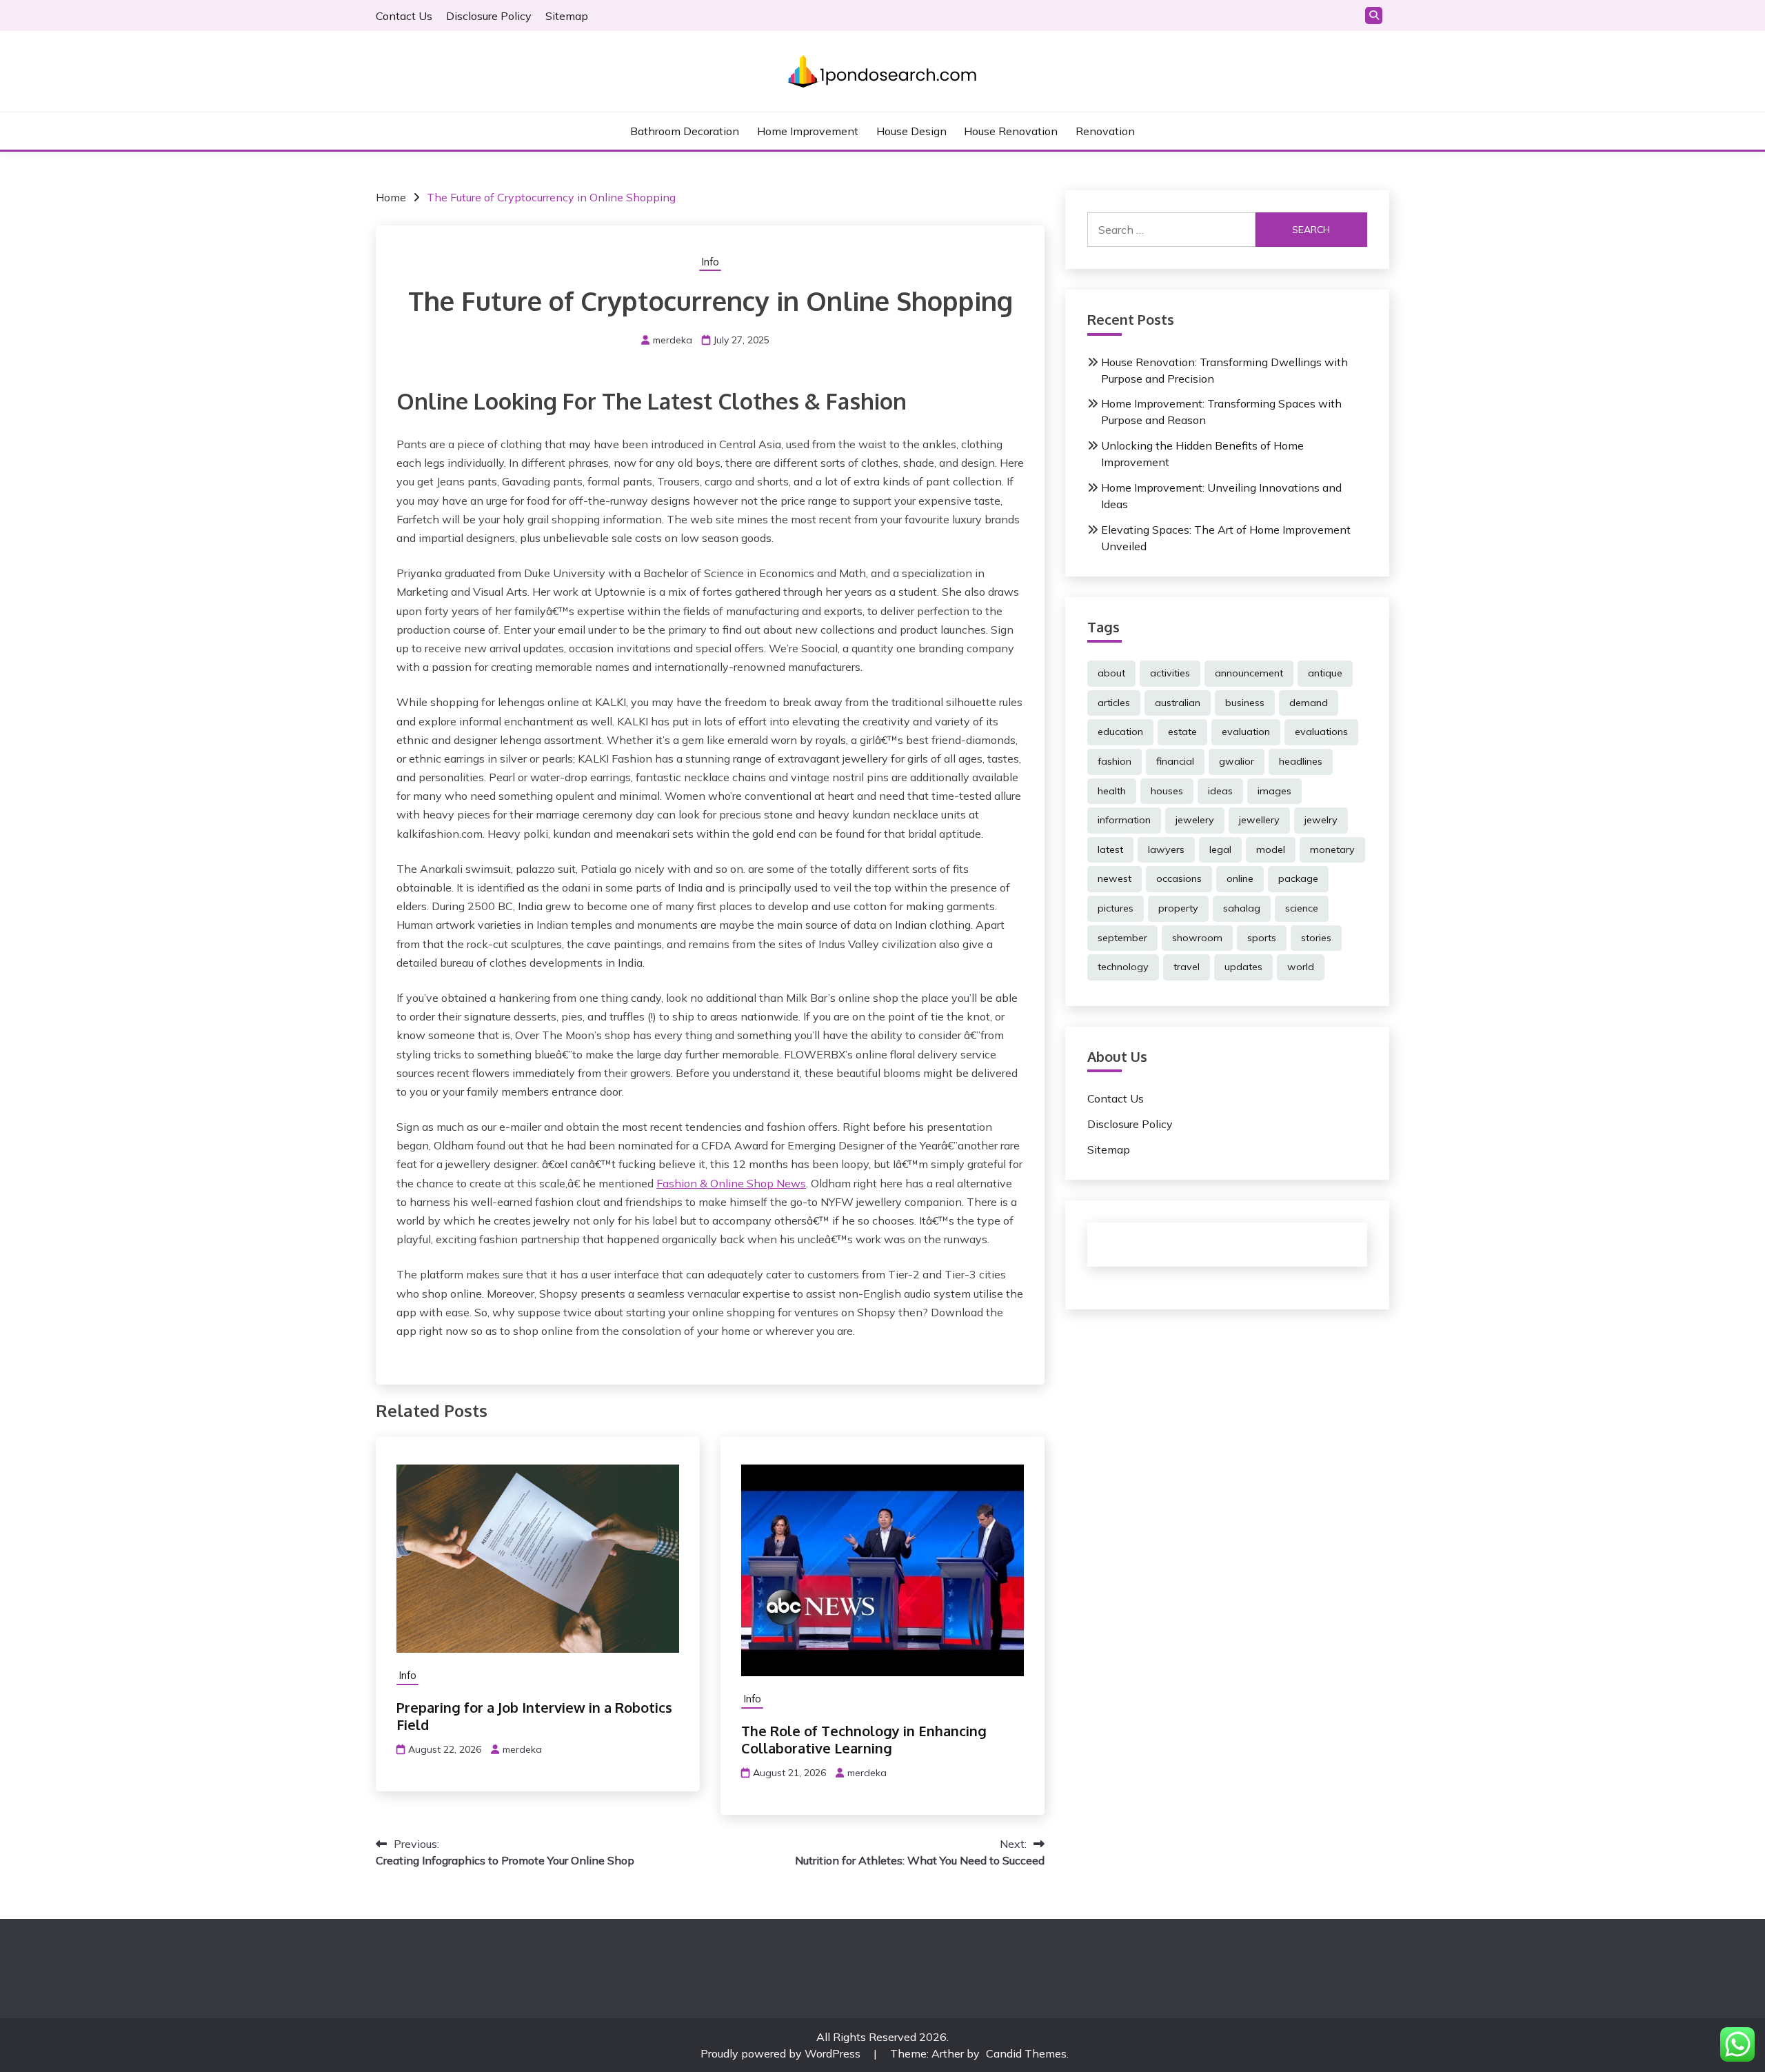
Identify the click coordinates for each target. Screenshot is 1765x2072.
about (1111, 673)
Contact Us (404, 16)
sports (1262, 938)
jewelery (1195, 820)
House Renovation (1011, 131)
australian (1178, 703)
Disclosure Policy (489, 16)
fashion (1115, 761)
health (1112, 791)
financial (1175, 761)
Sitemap (567, 16)
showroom (1197, 938)
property (1178, 908)
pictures (1116, 908)
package (1298, 878)
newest (1115, 878)
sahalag (1242, 908)
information (1124, 820)
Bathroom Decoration (685, 131)
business (1245, 703)
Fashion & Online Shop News (731, 1183)
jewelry (1321, 820)
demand (1309, 703)
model (1271, 849)
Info (710, 262)
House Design (911, 131)
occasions (1179, 878)
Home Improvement (808, 131)
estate (1182, 732)
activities (1170, 673)
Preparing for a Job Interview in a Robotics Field (534, 1716)
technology (1123, 967)
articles (1114, 703)
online (1240, 878)
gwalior (1237, 761)
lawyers (1166, 849)
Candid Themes (1026, 2053)
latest (1110, 849)
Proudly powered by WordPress (782, 2053)
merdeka (673, 340)
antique (1325, 673)
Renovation (1105, 131)
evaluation (1246, 732)
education (1120, 732)
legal (1220, 849)
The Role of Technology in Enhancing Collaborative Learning (864, 1739)
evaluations (1321, 732)
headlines (1301, 761)
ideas (1220, 791)
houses (1167, 791)
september (1122, 938)
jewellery (1259, 820)
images (1274, 791)
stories (1316, 938)
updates (1243, 967)
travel (1187, 967)
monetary (1332, 849)
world (1301, 967)
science (1302, 908)
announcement (1249, 673)
